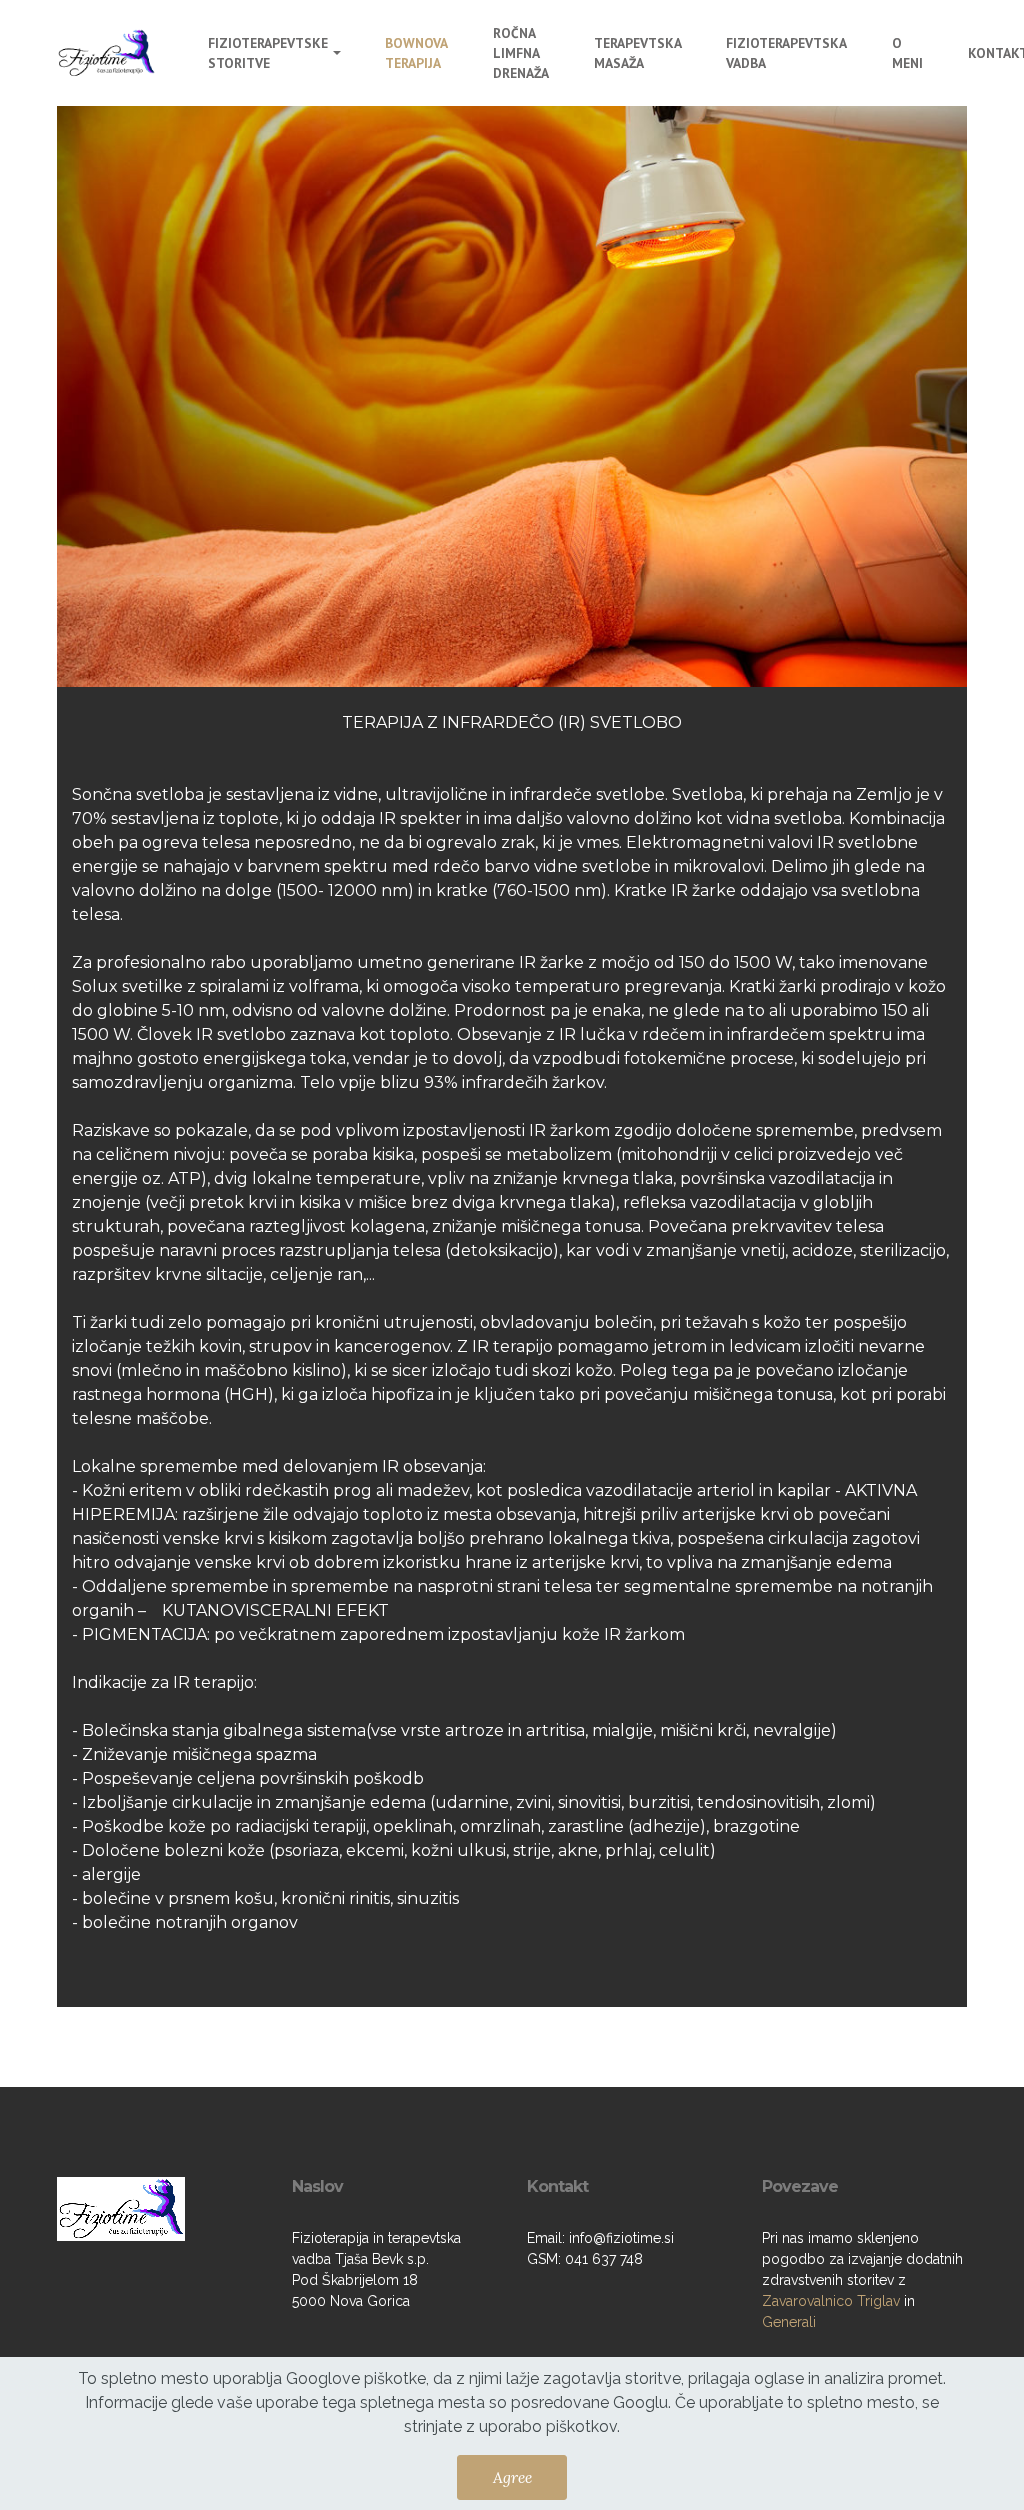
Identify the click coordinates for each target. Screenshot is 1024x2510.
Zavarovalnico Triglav (831, 2301)
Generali (789, 2322)
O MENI (907, 53)
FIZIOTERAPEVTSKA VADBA (786, 53)
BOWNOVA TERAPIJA (416, 53)
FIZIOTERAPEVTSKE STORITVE (268, 53)
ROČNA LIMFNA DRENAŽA (521, 53)
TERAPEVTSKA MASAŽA (637, 53)
